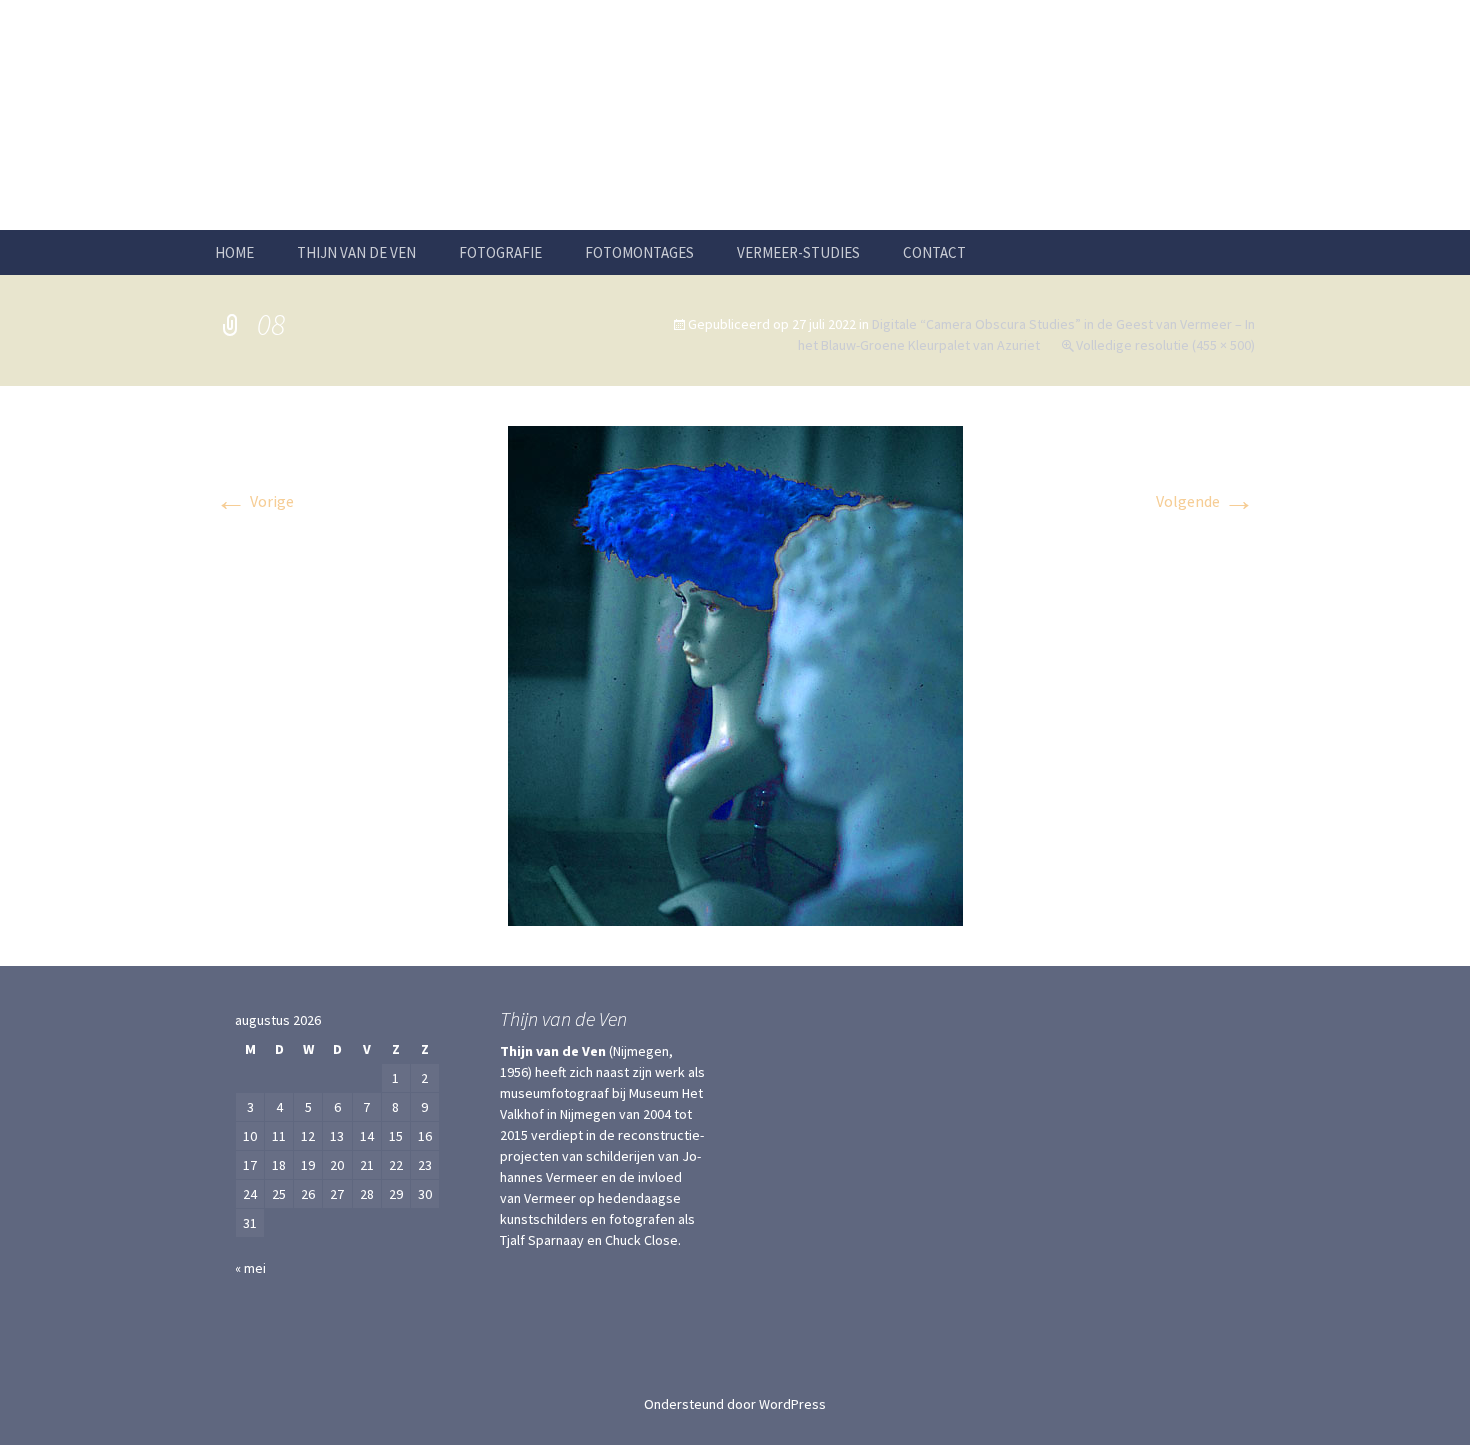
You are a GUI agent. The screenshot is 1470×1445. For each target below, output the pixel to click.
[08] (735, 674)
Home (234, 252)
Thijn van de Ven (356, 252)
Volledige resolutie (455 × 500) (1165, 345)
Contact (934, 252)
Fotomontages (639, 252)
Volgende (1205, 501)
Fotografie (500, 252)
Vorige (254, 501)
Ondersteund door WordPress (735, 1404)
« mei (250, 1268)
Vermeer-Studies (798, 252)
